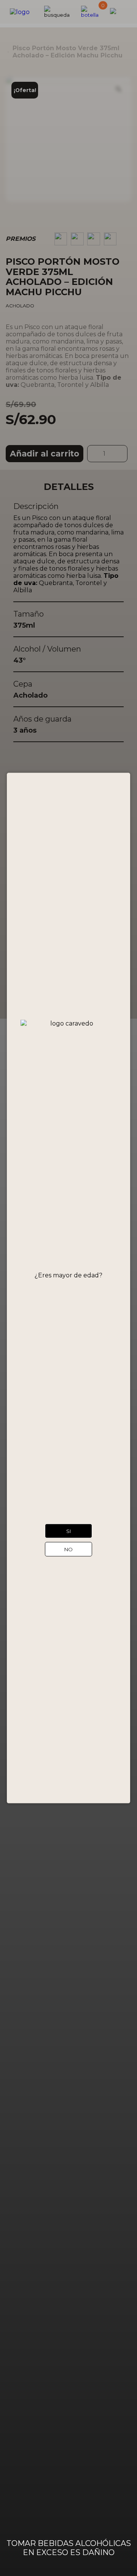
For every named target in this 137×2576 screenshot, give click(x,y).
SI (69, 1531)
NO (68, 1549)
